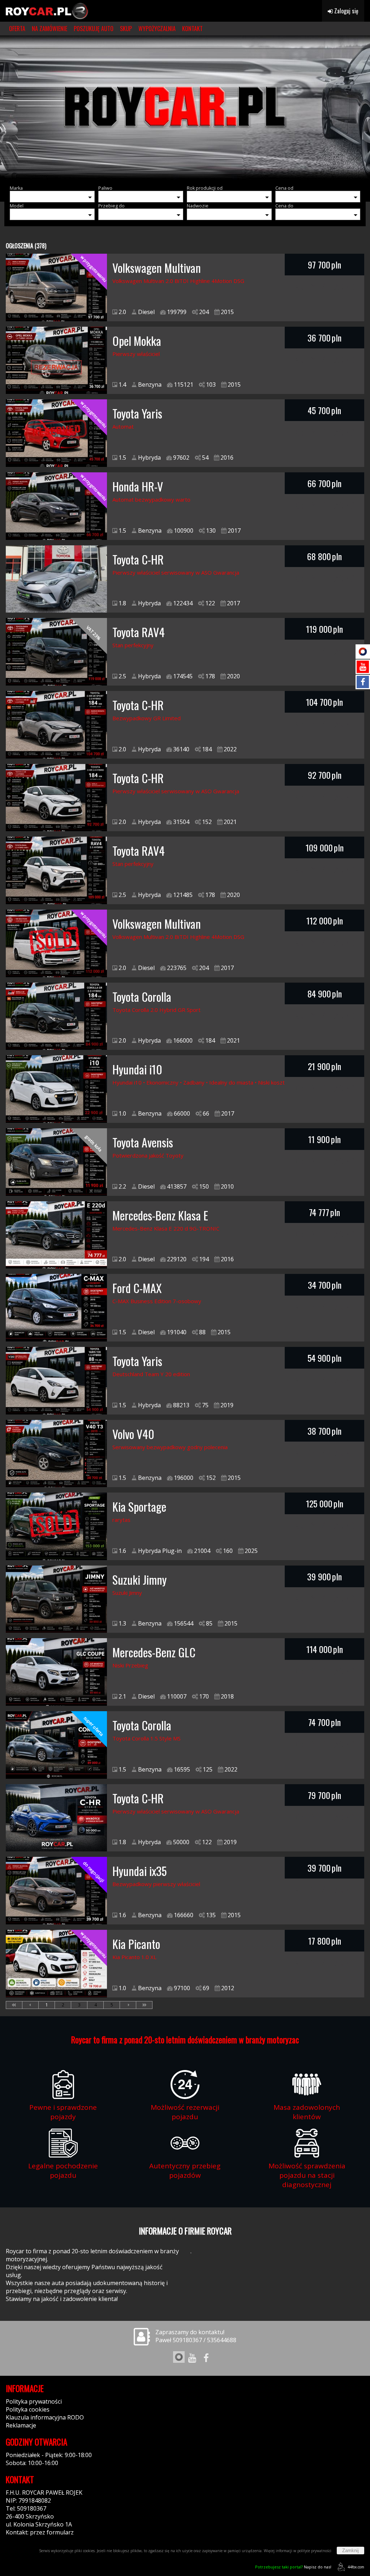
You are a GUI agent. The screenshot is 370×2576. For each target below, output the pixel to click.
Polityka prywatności (34, 2401)
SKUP (126, 29)
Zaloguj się (346, 11)
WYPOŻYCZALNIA (157, 29)
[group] (185, 108)
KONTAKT (192, 29)
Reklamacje (21, 2425)
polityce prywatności (314, 2551)
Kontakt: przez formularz (40, 2532)
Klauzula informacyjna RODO (45, 2417)
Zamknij (350, 2551)
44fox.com (356, 2567)
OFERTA (17, 29)
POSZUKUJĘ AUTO (94, 29)
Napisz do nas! (293, 2567)
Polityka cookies (28, 2409)
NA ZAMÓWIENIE (50, 29)
